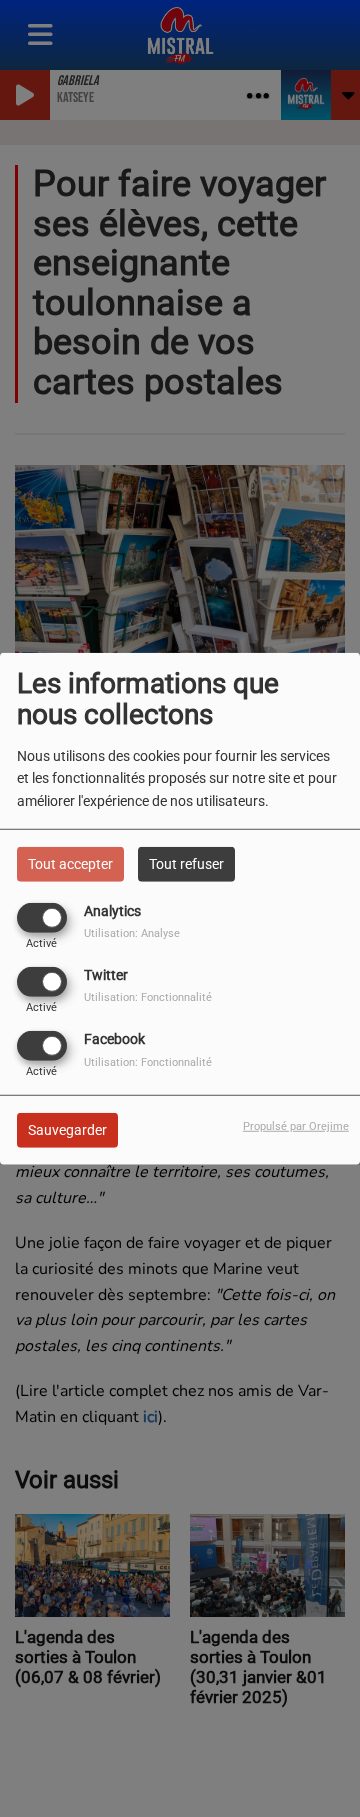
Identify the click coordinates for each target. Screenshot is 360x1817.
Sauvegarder (67, 1130)
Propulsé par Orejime (296, 1126)
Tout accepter (70, 863)
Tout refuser (186, 863)
